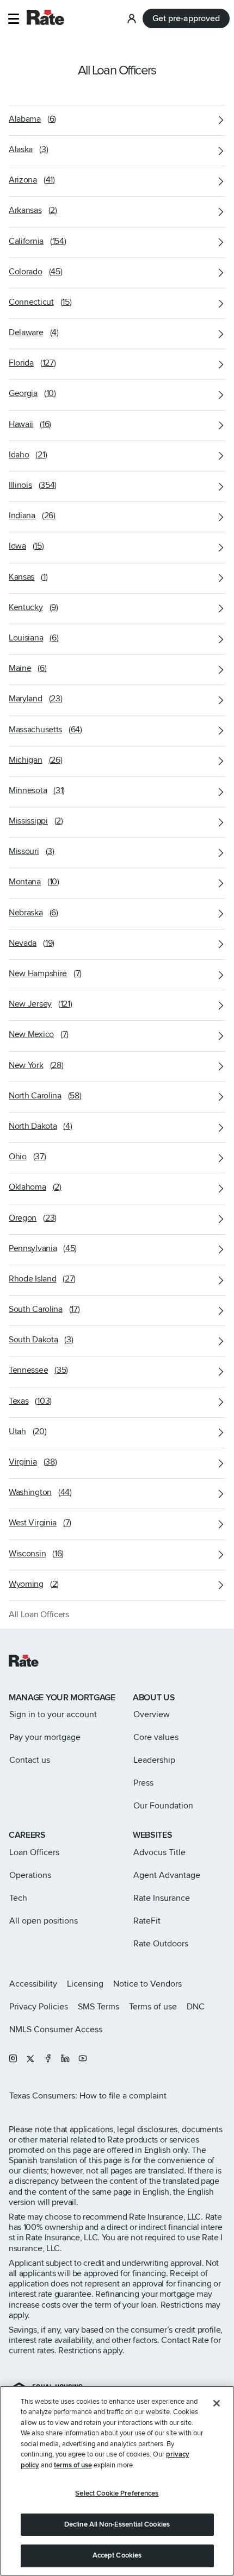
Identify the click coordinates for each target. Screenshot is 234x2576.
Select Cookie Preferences (117, 2493)
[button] (13, 19)
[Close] (217, 2403)
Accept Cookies (117, 2555)
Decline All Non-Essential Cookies (117, 2524)
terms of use (73, 2465)
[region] (117, 2481)
